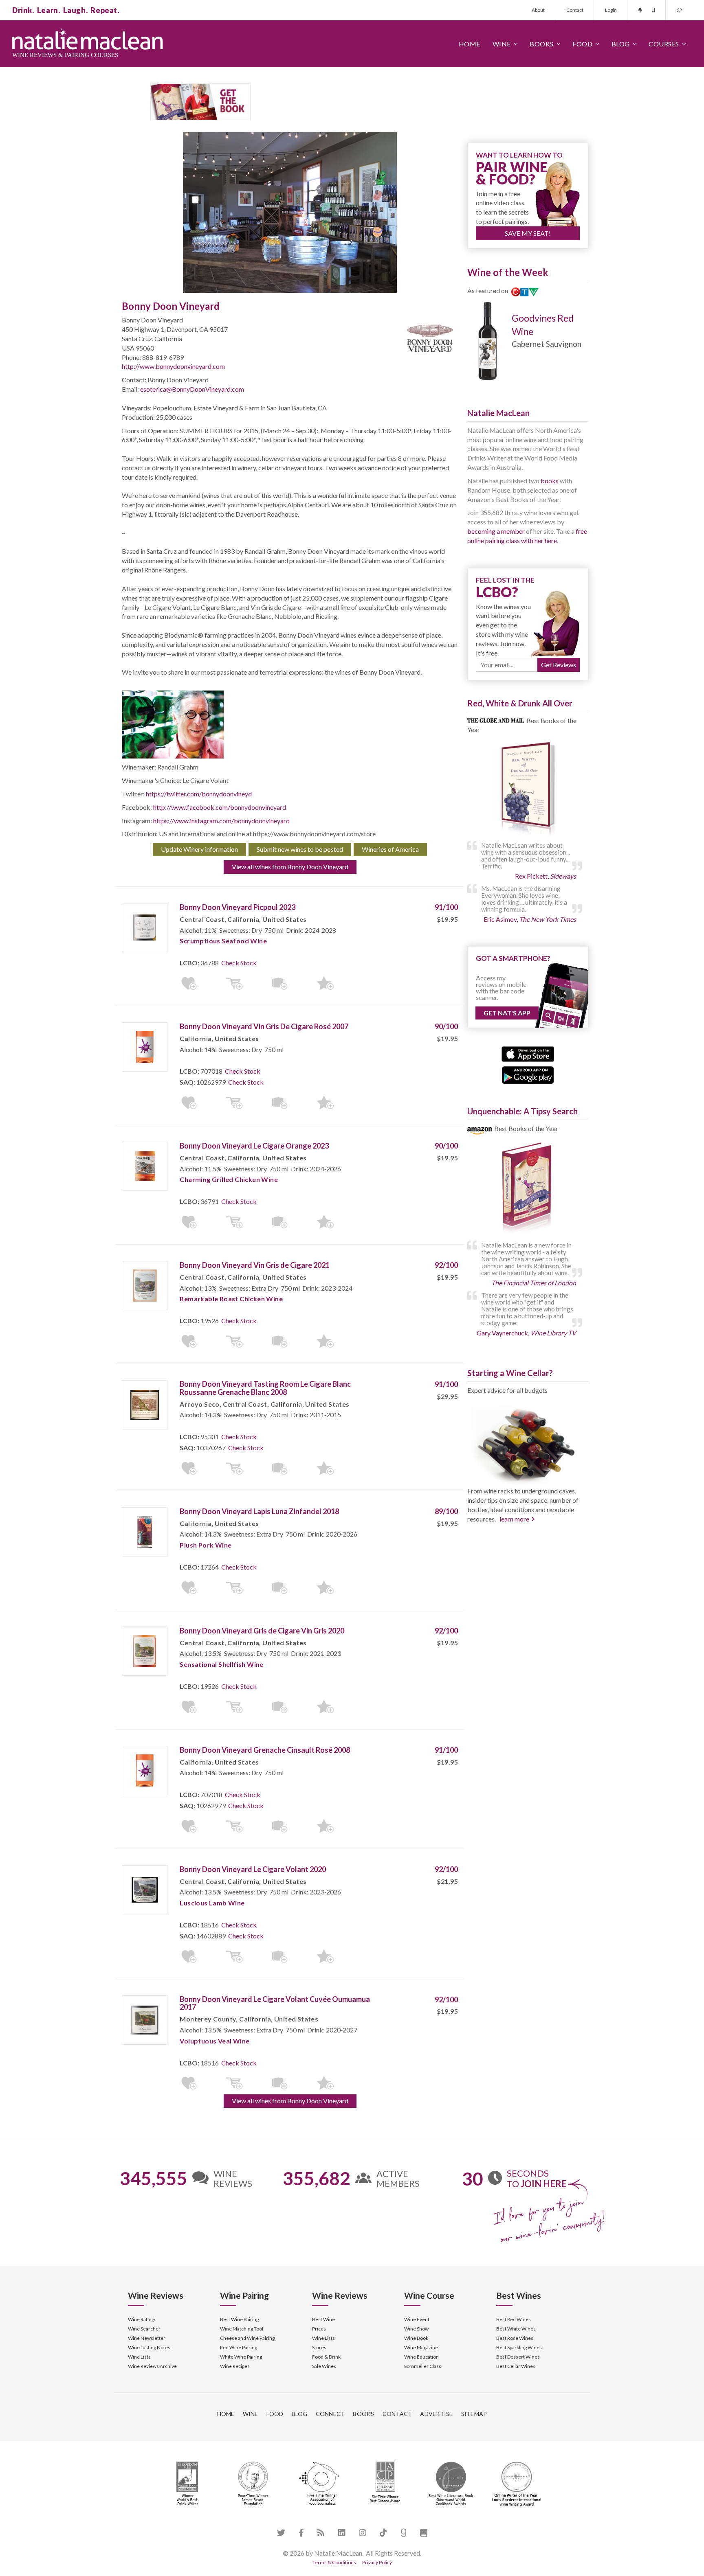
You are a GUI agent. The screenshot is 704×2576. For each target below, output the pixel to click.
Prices (319, 2329)
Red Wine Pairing (239, 2347)
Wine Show (416, 2329)
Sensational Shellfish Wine (221, 1664)
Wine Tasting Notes (149, 2347)
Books (542, 44)
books (550, 481)
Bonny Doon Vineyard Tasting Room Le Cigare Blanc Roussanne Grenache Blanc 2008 (265, 1388)
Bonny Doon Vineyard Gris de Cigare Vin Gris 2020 (262, 1631)
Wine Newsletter (147, 2338)
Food (582, 44)
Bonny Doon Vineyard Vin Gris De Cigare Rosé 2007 (264, 1026)
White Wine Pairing (241, 2357)
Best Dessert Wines (518, 2357)
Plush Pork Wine (206, 1545)
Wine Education (421, 2357)
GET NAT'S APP (507, 1013)
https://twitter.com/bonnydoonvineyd (199, 794)
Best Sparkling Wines (519, 2347)
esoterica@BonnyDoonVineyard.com (192, 389)
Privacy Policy (377, 2562)
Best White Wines (516, 2329)
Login (611, 10)
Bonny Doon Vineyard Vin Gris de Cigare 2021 (255, 1265)
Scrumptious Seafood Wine (223, 941)
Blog (621, 44)
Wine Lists (139, 2357)
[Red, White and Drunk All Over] (528, 789)
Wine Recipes (235, 2366)
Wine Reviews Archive (152, 2366)
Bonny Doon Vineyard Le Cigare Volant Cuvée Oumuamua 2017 (275, 2003)
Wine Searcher (144, 2329)
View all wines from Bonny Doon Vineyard (290, 867)
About (538, 10)
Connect (330, 2414)
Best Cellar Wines (516, 2366)
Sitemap (474, 2414)
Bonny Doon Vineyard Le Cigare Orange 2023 (254, 1146)
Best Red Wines (514, 2319)
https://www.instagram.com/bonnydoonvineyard (221, 821)
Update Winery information (199, 849)
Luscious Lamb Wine (212, 1903)
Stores (319, 2347)
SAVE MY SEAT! (528, 233)
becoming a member (496, 531)
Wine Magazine (421, 2347)
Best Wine (323, 2319)
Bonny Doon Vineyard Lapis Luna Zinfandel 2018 (259, 1511)
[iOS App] (528, 1053)
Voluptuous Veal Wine (214, 2041)
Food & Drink (326, 2357)
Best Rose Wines (515, 2338)
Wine (502, 44)
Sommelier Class (423, 2366)
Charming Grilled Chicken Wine (229, 1179)
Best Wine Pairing (239, 2319)
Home (470, 44)
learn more (514, 1519)
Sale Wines (324, 2366)
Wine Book (416, 2338)
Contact (575, 10)
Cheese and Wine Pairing (247, 2338)
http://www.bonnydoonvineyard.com (173, 366)
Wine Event (417, 2319)
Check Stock (239, 963)
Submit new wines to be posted (300, 849)
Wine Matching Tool (242, 2329)
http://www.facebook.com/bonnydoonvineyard (220, 807)
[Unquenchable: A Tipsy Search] (528, 1189)
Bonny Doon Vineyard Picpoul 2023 (238, 907)
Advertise (436, 2414)
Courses (664, 44)
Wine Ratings (142, 2319)
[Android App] (528, 1074)
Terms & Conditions (334, 2562)
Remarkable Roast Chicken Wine (231, 1299)
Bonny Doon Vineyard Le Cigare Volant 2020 (253, 1869)
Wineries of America (390, 849)
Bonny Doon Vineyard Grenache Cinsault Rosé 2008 (265, 1750)
